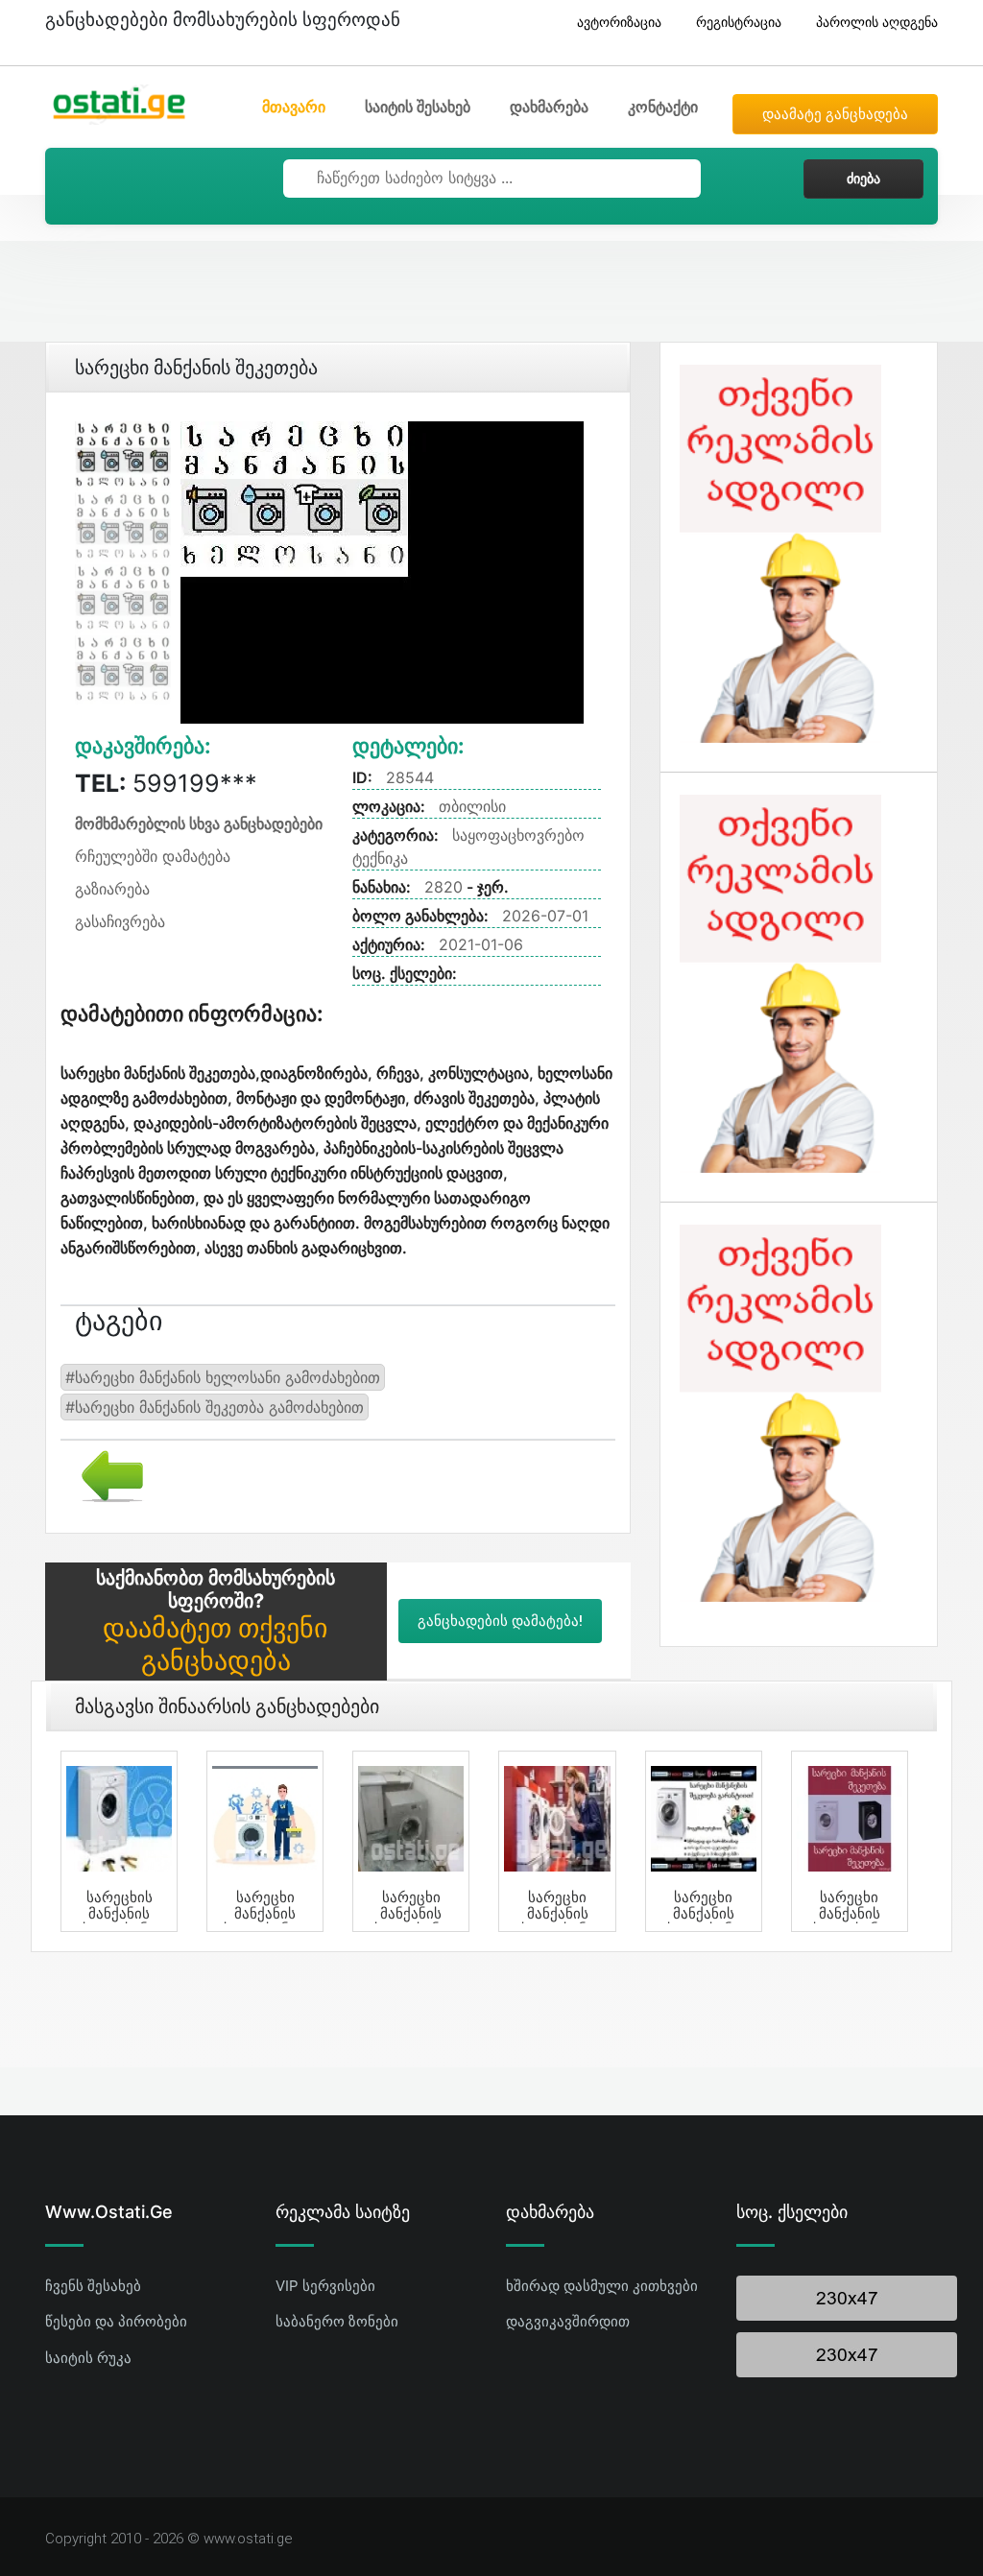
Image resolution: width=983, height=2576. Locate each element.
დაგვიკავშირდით (568, 2321)
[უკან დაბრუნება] (105, 1474)
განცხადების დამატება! (500, 1621)
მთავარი (294, 107)
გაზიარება (112, 889)
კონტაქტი (663, 107)
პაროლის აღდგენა (877, 22)
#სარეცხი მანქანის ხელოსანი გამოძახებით (223, 1377)
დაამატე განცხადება (835, 114)
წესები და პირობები (116, 2321)
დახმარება (549, 107)
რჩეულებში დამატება (153, 856)
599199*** (166, 783)
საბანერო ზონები (337, 2321)
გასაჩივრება (120, 921)
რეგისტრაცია (739, 22)
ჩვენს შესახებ (93, 2286)
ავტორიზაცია (619, 22)
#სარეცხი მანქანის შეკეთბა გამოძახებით (215, 1407)
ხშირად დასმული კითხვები (602, 2286)
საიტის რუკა (88, 2358)
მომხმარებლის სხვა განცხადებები (199, 823)
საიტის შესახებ (418, 107)
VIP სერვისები (325, 2286)
